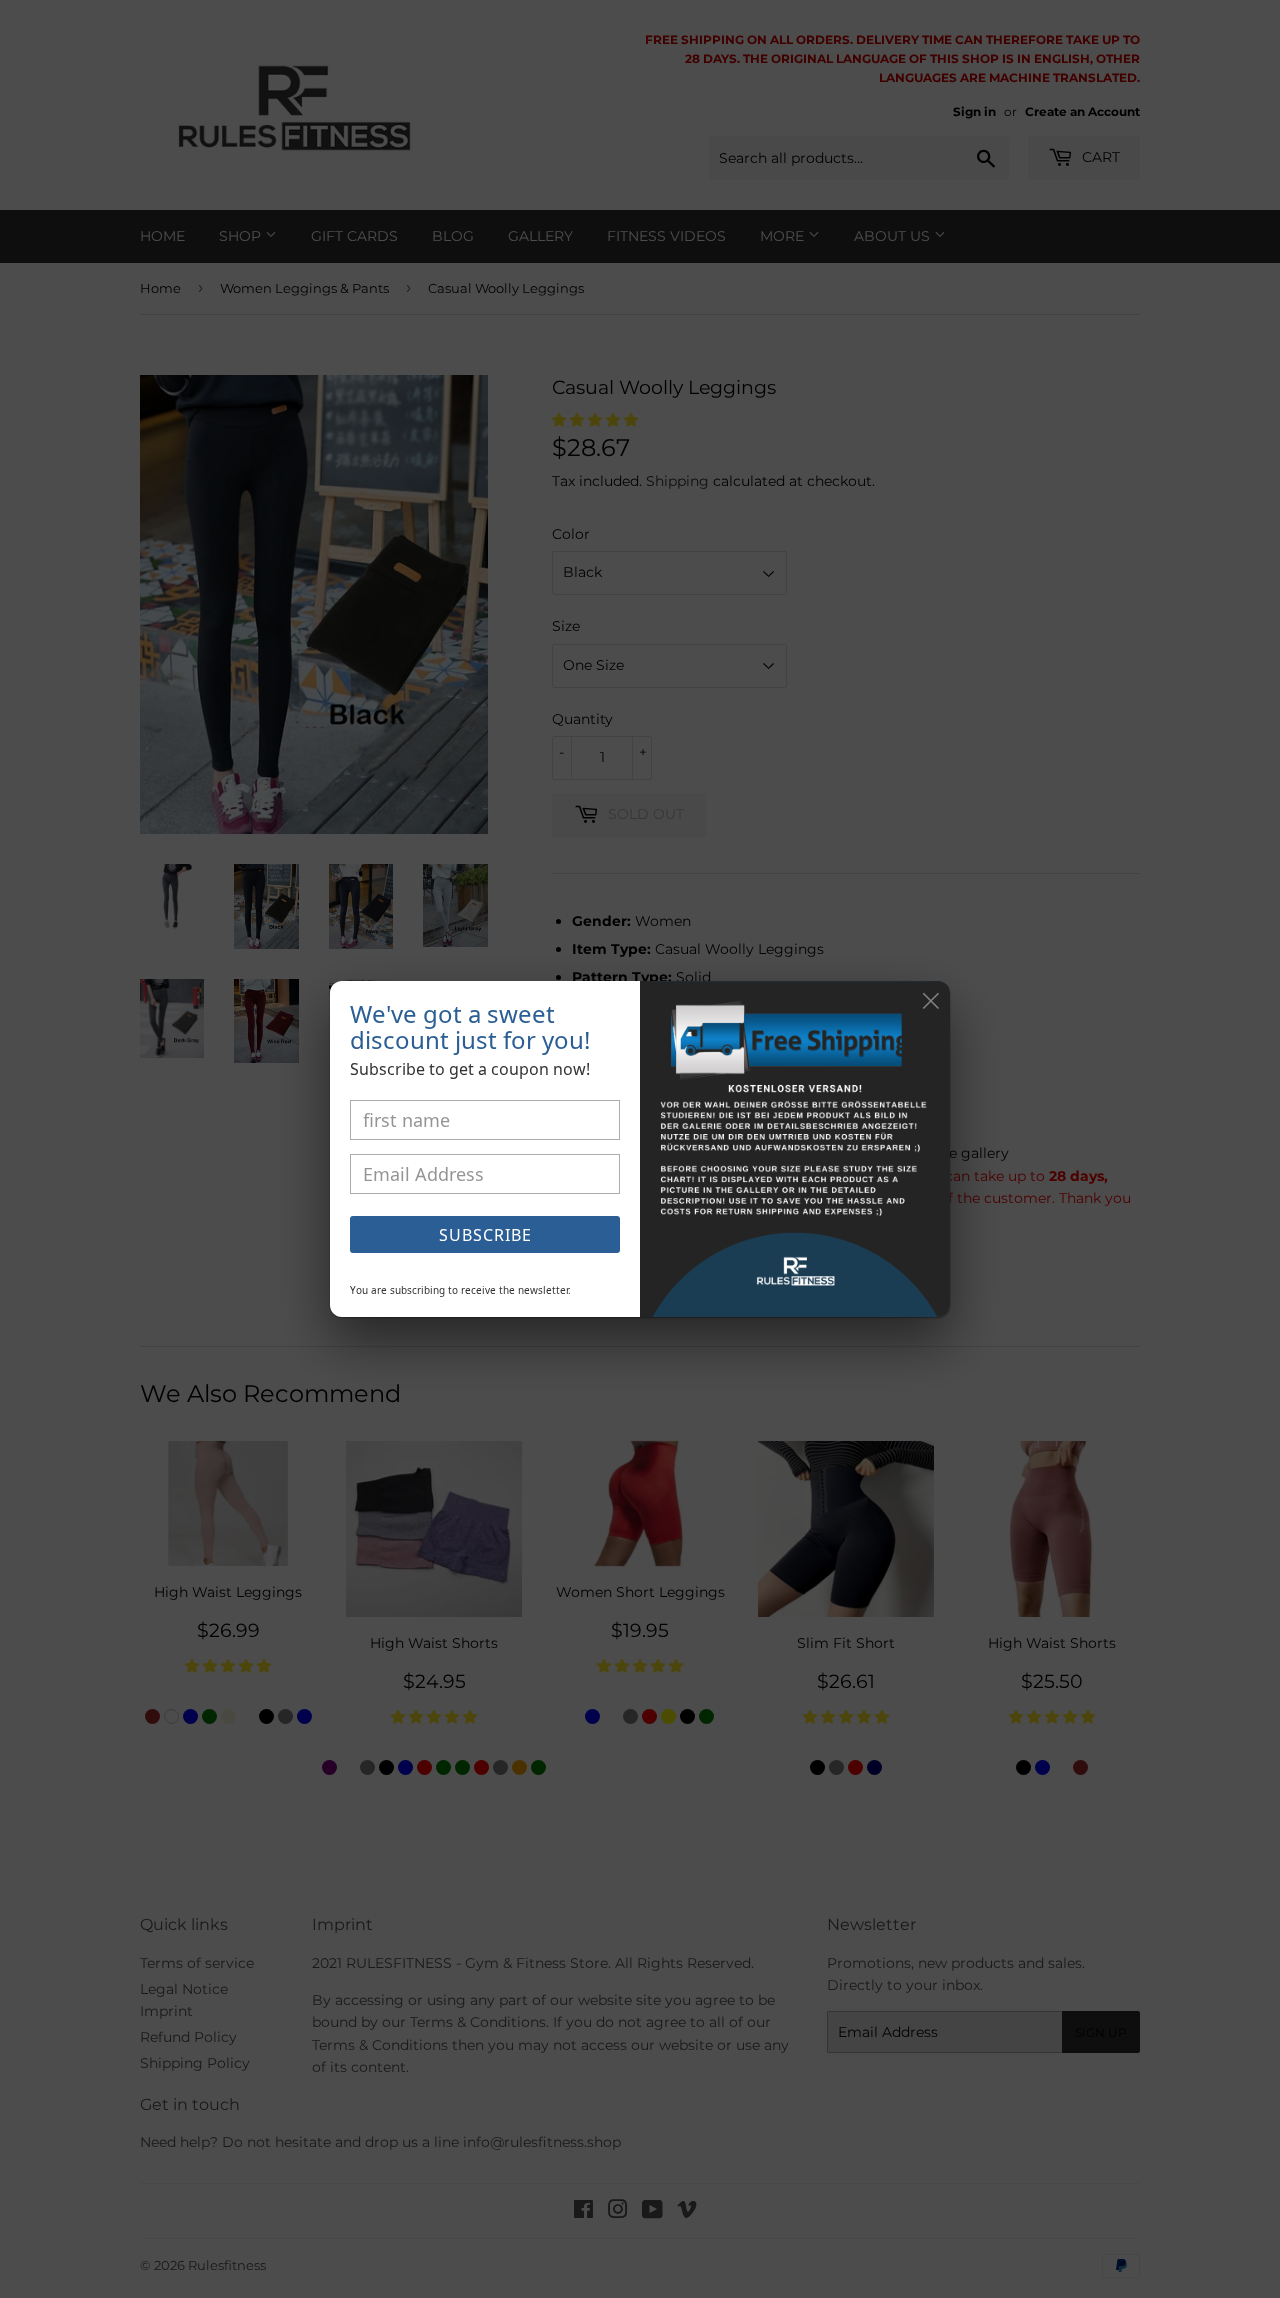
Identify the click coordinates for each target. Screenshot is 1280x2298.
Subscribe (485, 1235)
